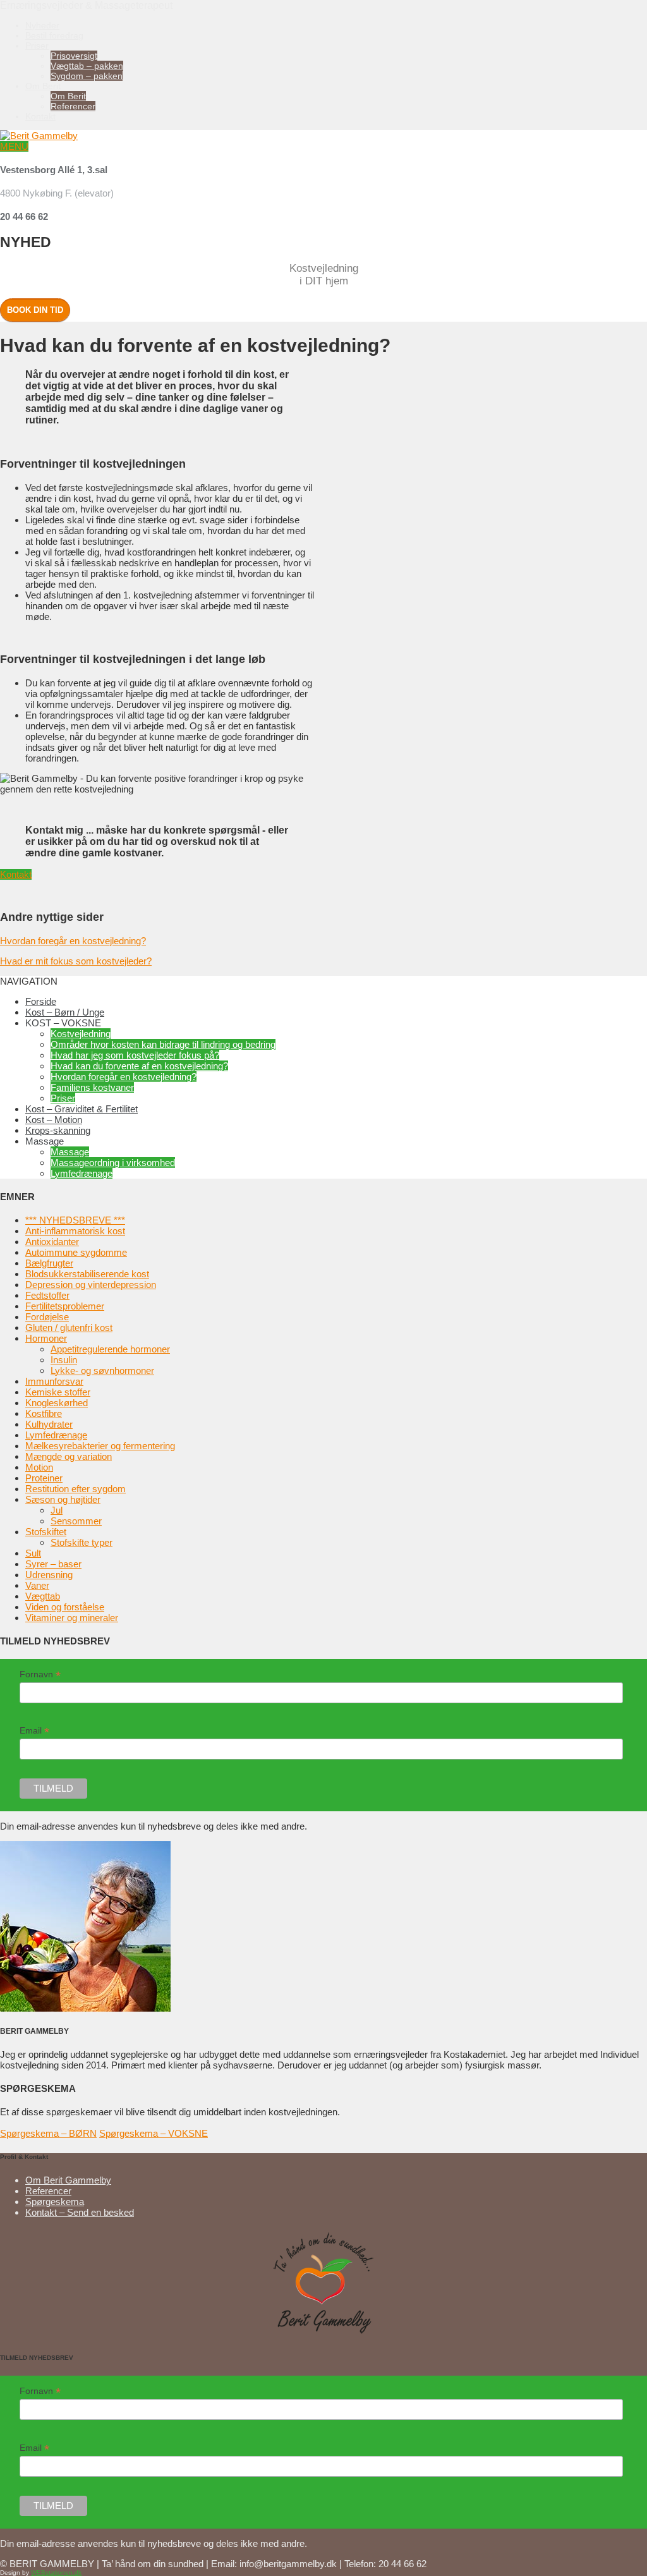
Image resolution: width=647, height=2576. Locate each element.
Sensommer (76, 1521)
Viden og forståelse (65, 1607)
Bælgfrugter (49, 1263)
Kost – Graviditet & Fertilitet (82, 1109)
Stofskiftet (46, 1532)
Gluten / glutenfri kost (69, 1327)
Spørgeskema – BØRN (48, 2133)
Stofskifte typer (82, 1542)
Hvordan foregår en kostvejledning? (73, 941)
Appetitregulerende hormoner (110, 1349)
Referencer (73, 106)
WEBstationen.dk (56, 2573)
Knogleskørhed (57, 1403)
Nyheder (42, 25)
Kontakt (40, 116)
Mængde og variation (69, 1456)
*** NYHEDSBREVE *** (75, 1220)
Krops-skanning (58, 1130)
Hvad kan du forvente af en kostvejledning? (139, 1066)
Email (34, 1731)
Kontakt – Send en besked (80, 2212)
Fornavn (40, 1674)
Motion (39, 1467)
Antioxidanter (52, 1242)
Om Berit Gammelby (68, 2180)
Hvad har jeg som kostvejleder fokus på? (135, 1055)
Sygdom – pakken (87, 76)
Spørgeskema (55, 2202)
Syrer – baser (53, 1564)
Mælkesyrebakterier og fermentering (100, 1446)
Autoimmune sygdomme (76, 1252)
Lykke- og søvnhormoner (102, 1370)
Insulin (64, 1360)
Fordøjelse (47, 1317)
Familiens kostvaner (92, 1087)
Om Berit (43, 86)
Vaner (37, 1585)
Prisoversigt (74, 56)
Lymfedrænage (82, 1173)
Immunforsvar (54, 1381)
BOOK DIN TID (35, 310)
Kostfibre (44, 1413)
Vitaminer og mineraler (72, 1618)
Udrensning (49, 1575)
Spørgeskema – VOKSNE (154, 2133)
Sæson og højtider (63, 1499)
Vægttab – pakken (87, 66)
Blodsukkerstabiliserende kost (87, 1274)
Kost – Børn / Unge (65, 1012)
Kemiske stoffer (58, 1392)
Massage (70, 1152)
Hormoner (46, 1338)
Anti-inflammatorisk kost (75, 1231)
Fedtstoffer (47, 1295)
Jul (57, 1510)
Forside (41, 1001)
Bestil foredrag (54, 35)
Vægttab (43, 1596)
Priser (37, 46)
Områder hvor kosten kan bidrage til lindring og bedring (163, 1044)
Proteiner (44, 1478)
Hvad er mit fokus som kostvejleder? (76, 961)
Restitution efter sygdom (76, 1489)
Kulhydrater (49, 1424)
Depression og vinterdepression (91, 1285)
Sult (33, 1553)
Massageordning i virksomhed (113, 1163)
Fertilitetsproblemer (65, 1306)
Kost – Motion (54, 1120)
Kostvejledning (81, 1034)
